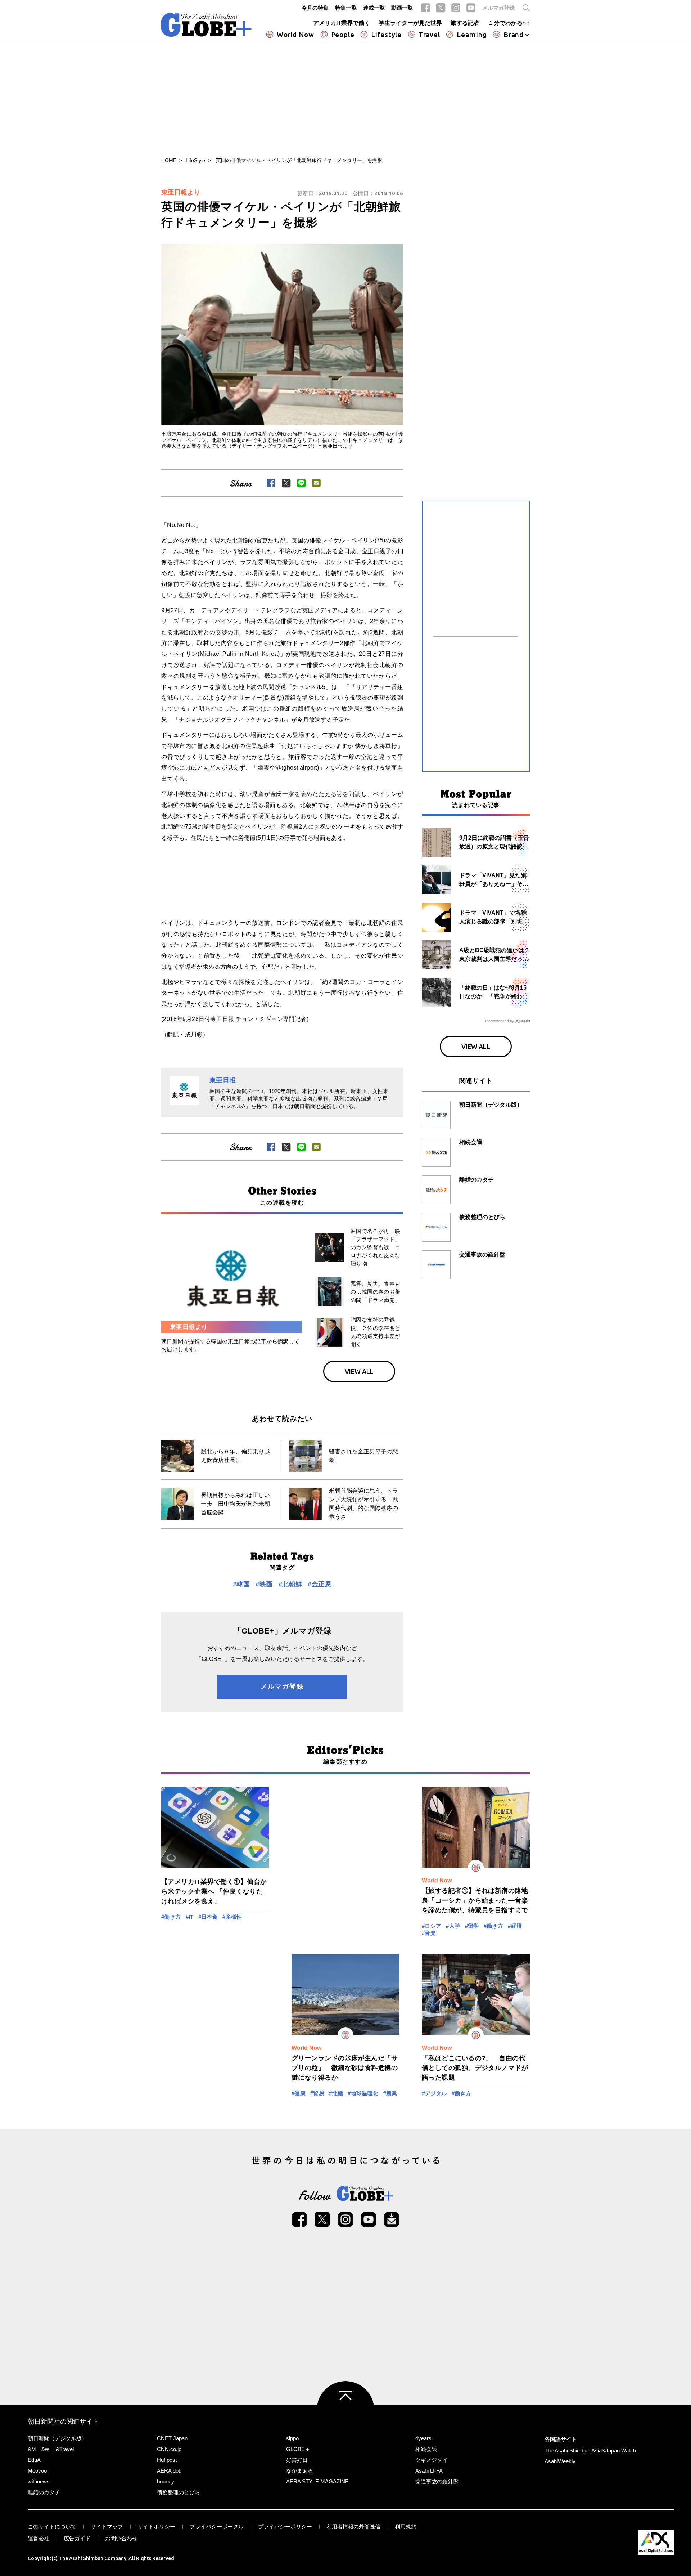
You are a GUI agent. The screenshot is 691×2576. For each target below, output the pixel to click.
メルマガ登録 (498, 8)
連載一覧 (374, 8)
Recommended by (499, 1021)
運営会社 (39, 2538)
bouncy (166, 2481)
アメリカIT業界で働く (342, 23)
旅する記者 (465, 23)
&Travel (65, 2449)
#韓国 (241, 1584)
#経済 (515, 1926)
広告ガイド (77, 2538)
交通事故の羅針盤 (437, 2481)
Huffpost (167, 2460)
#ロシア (432, 1926)
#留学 (472, 1926)
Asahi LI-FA (429, 2471)
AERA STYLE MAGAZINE (317, 2481)
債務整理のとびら (179, 2492)
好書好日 (297, 2460)
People (343, 35)
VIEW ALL (359, 1371)
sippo (292, 2438)
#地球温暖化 (363, 2093)
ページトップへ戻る (345, 2410)
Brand (514, 35)
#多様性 (232, 1917)
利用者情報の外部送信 (353, 2526)
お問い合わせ (121, 2538)
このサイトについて (52, 2526)
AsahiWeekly (560, 2461)
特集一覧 (346, 8)
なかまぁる (300, 2471)
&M (32, 2449)
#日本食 (208, 1917)
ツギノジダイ (432, 2460)
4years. (424, 2438)
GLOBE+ (206, 25)
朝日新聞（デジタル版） (57, 2438)
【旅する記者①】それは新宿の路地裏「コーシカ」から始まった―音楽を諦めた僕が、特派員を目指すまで (475, 1900)
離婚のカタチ (44, 2492)
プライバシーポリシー (285, 2526)
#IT (190, 1917)
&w (45, 2449)
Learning (472, 35)
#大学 (453, 1926)
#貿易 (317, 2093)
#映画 (264, 1584)
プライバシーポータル (217, 2526)
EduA (34, 2460)
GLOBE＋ (298, 2449)
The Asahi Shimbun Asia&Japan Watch (590, 2450)
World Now (295, 35)
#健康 (299, 2093)
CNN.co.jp (169, 2449)
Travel (429, 35)
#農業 (390, 2093)
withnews (39, 2481)
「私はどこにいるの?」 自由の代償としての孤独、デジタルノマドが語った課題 (475, 2068)
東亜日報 (223, 1080)
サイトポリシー (156, 2526)
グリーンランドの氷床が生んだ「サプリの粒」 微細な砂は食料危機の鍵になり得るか (345, 2068)
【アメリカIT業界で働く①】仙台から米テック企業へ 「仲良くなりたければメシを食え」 (214, 1891)
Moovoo (37, 2471)
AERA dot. (169, 2471)
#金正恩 (320, 1584)
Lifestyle (386, 35)
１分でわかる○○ (509, 23)
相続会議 (426, 2449)
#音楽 (429, 1933)
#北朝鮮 (290, 1584)
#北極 (336, 2093)
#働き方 (171, 1917)
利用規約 (406, 2526)
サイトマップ (107, 2526)
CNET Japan (172, 2438)
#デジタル (434, 2093)
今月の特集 (315, 8)
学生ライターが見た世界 (410, 23)
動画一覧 (402, 8)
